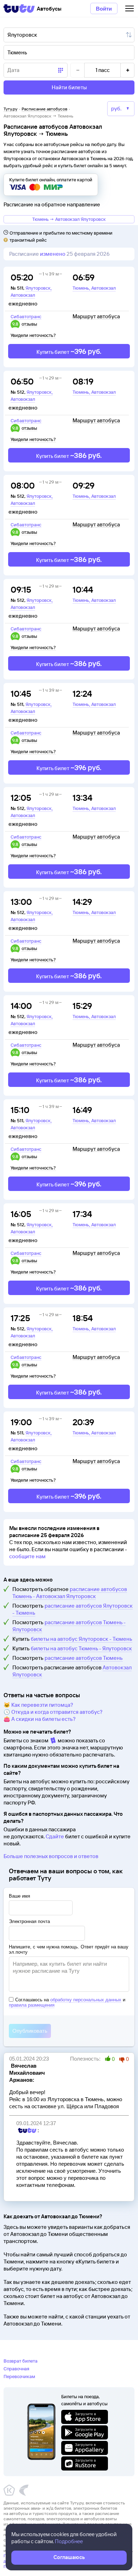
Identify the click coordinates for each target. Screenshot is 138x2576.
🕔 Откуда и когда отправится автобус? (53, 1712)
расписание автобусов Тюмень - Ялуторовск (69, 1626)
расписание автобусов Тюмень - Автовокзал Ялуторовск (70, 1593)
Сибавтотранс (26, 316)
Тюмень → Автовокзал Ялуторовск (69, 219)
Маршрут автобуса (96, 316)
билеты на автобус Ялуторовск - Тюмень (82, 1639)
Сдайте (55, 1836)
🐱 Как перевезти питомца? (38, 1705)
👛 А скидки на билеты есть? (40, 1719)
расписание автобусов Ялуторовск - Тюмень (73, 1609)
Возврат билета (21, 2361)
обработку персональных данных (86, 2000)
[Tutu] (19, 8)
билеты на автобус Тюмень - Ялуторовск (81, 1648)
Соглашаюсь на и (67, 2002)
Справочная (16, 2369)
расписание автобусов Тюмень (84, 1658)
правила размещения (32, 2005)
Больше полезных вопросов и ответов (51, 1856)
